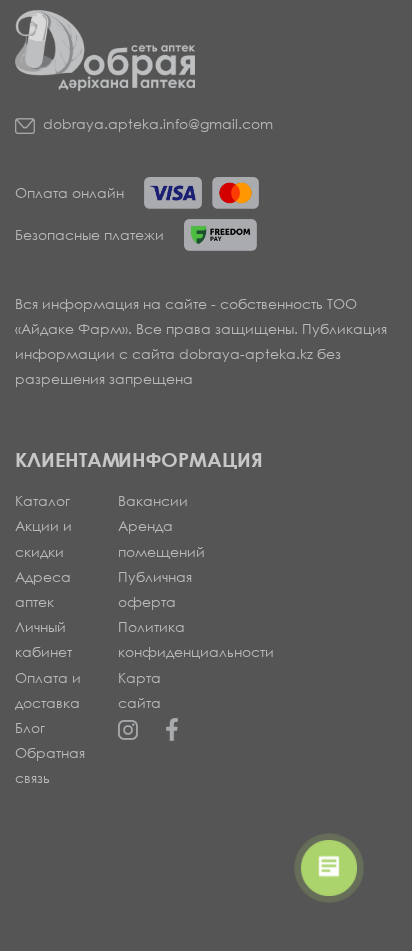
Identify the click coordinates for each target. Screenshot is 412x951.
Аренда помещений (154, 538)
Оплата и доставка (48, 690)
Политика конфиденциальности (154, 639)
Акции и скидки (43, 538)
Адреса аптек (43, 589)
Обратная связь (50, 765)
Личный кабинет (43, 639)
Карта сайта (139, 690)
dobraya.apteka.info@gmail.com (158, 123)
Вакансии (153, 500)
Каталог (42, 500)
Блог (30, 727)
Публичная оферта (154, 589)
